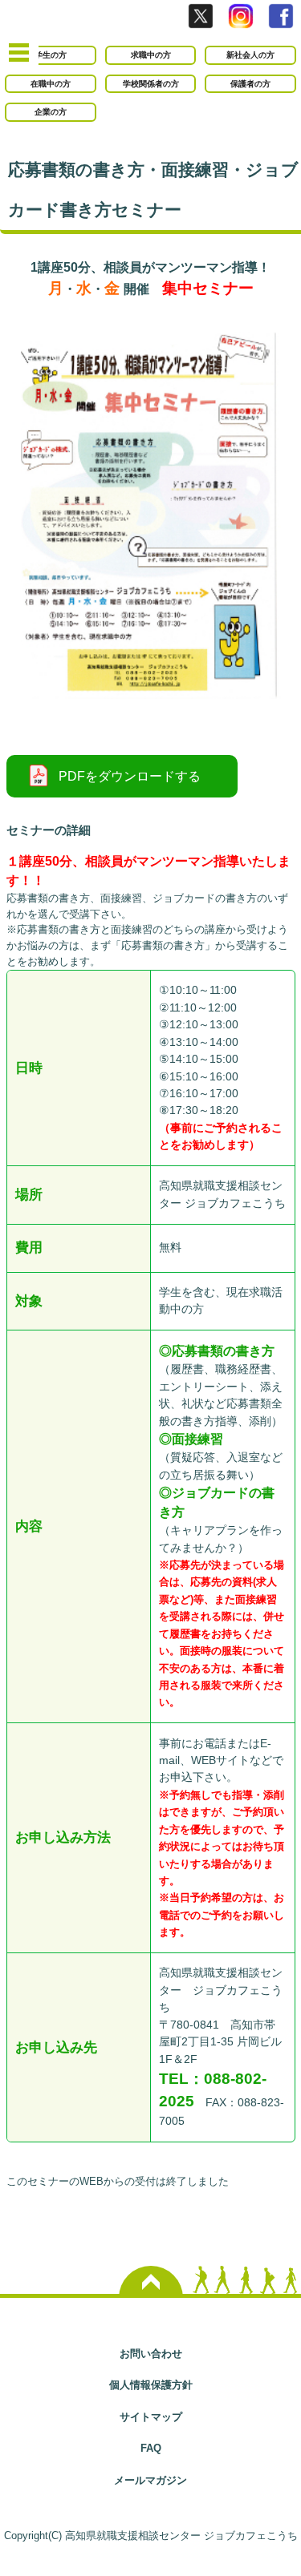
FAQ (151, 2448)
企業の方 (51, 112)
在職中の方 (51, 84)
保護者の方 (250, 84)
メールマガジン (150, 2480)
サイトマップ (151, 2417)
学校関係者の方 (151, 84)
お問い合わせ (151, 2354)
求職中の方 (151, 55)
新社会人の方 (250, 55)
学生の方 (51, 55)
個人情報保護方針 (151, 2385)
